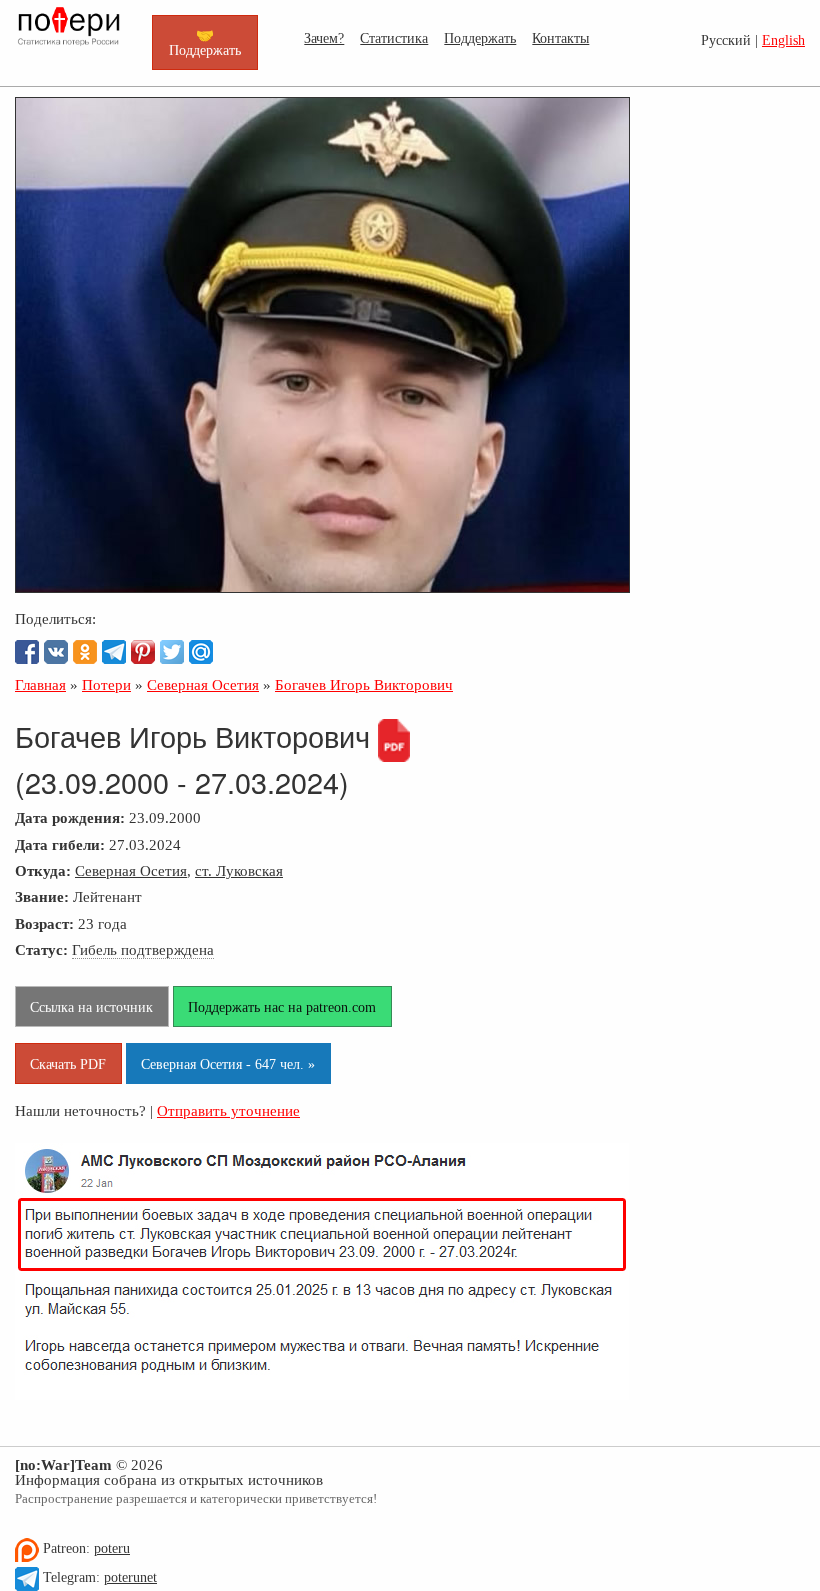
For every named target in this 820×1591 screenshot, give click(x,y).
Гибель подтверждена (143, 949)
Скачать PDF (68, 1064)
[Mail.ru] (201, 652)
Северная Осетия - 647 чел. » (228, 1064)
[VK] (56, 652)
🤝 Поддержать (205, 42)
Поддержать (480, 38)
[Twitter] (172, 652)
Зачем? (324, 38)
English (783, 40)
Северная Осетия (131, 870)
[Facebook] (27, 652)
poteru (112, 1548)
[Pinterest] (143, 652)
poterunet (130, 1577)
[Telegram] (114, 652)
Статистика (394, 38)
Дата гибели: (60, 844)
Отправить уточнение (228, 1110)
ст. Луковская (239, 870)
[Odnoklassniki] (85, 652)
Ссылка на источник (91, 1007)
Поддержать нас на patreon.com (282, 1007)
